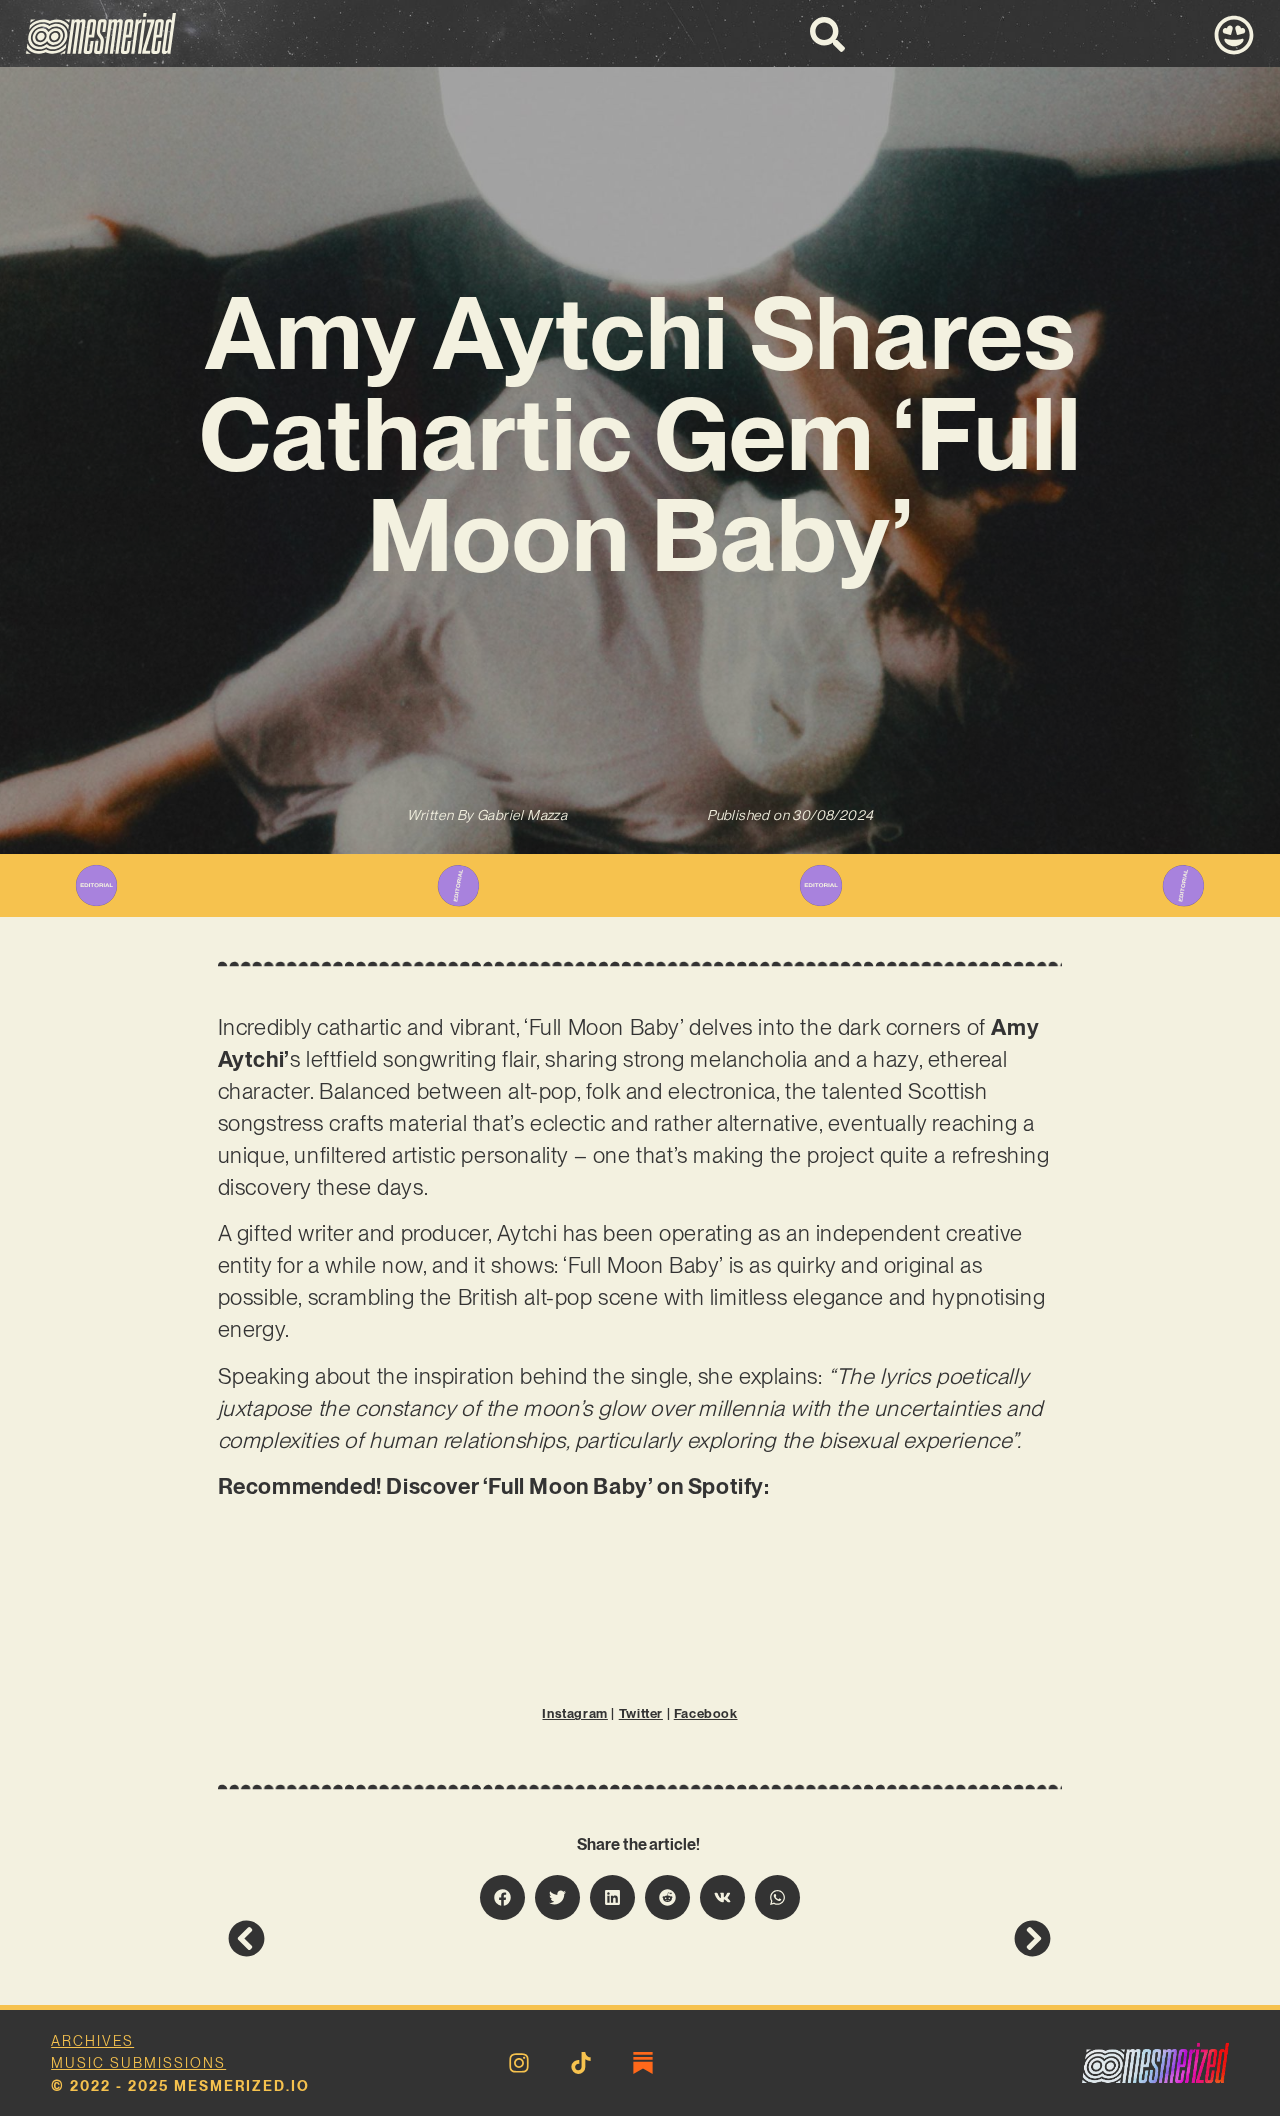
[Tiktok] (581, 2063)
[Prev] (434, 1938)
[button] (502, 1897)
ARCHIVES (92, 2041)
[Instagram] (519, 2063)
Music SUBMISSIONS (138, 2063)
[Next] (846, 1938)
